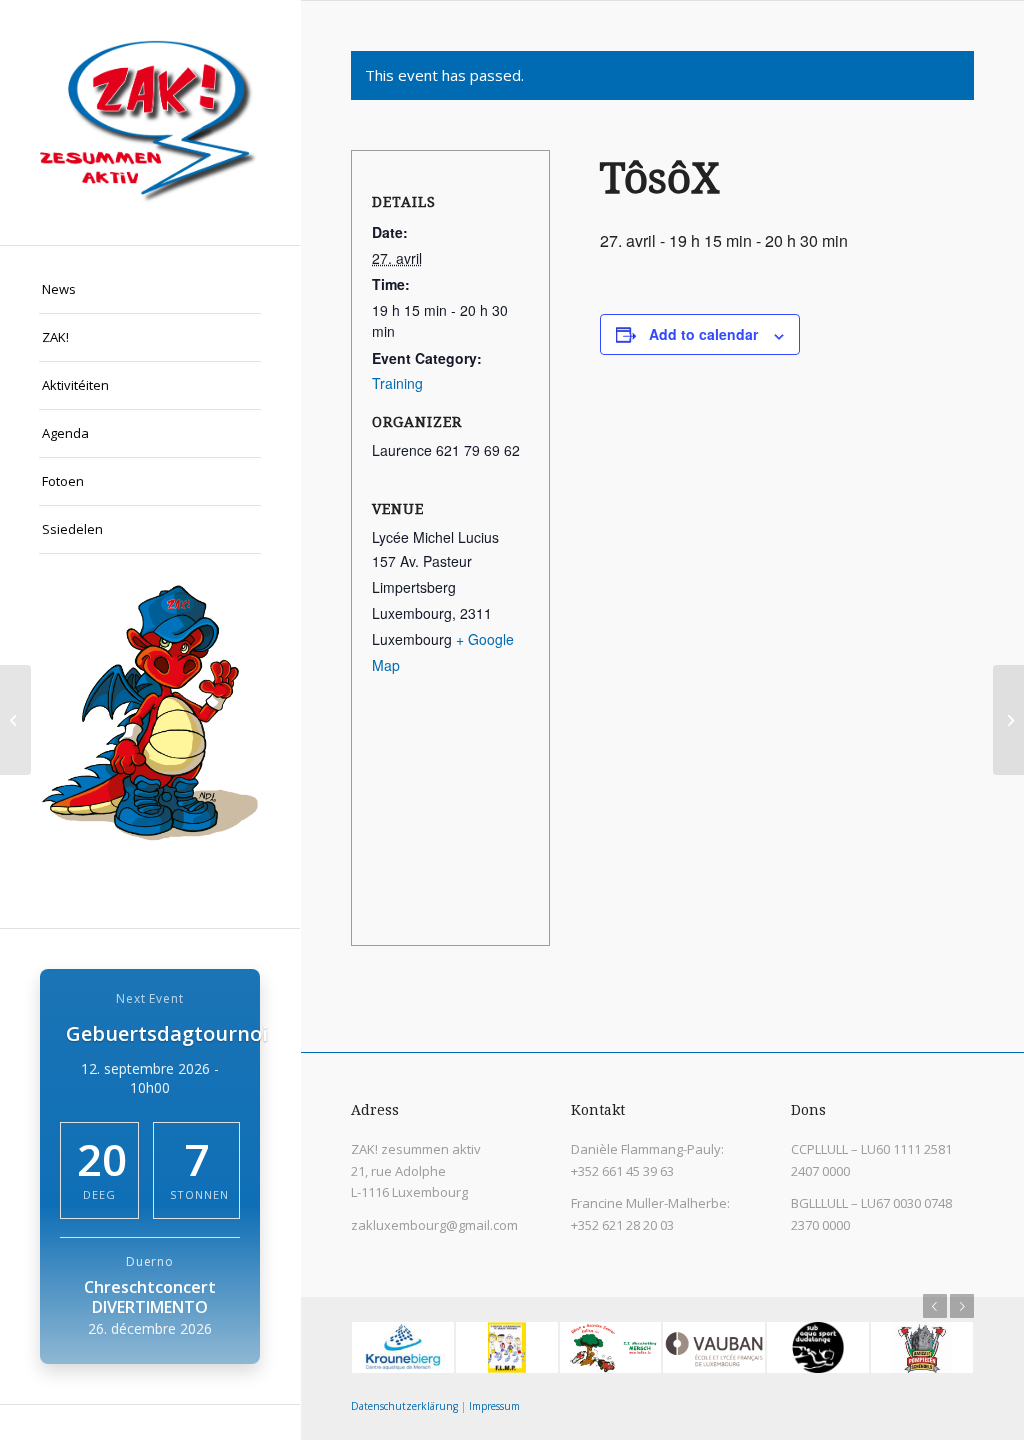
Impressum (494, 1406)
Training (397, 383)
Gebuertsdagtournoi (167, 1033)
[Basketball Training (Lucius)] (15, 720)
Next (962, 1306)
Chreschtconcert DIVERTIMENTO (150, 1297)
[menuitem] (150, 290)
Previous (935, 1306)
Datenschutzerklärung (404, 1406)
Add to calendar (703, 334)
